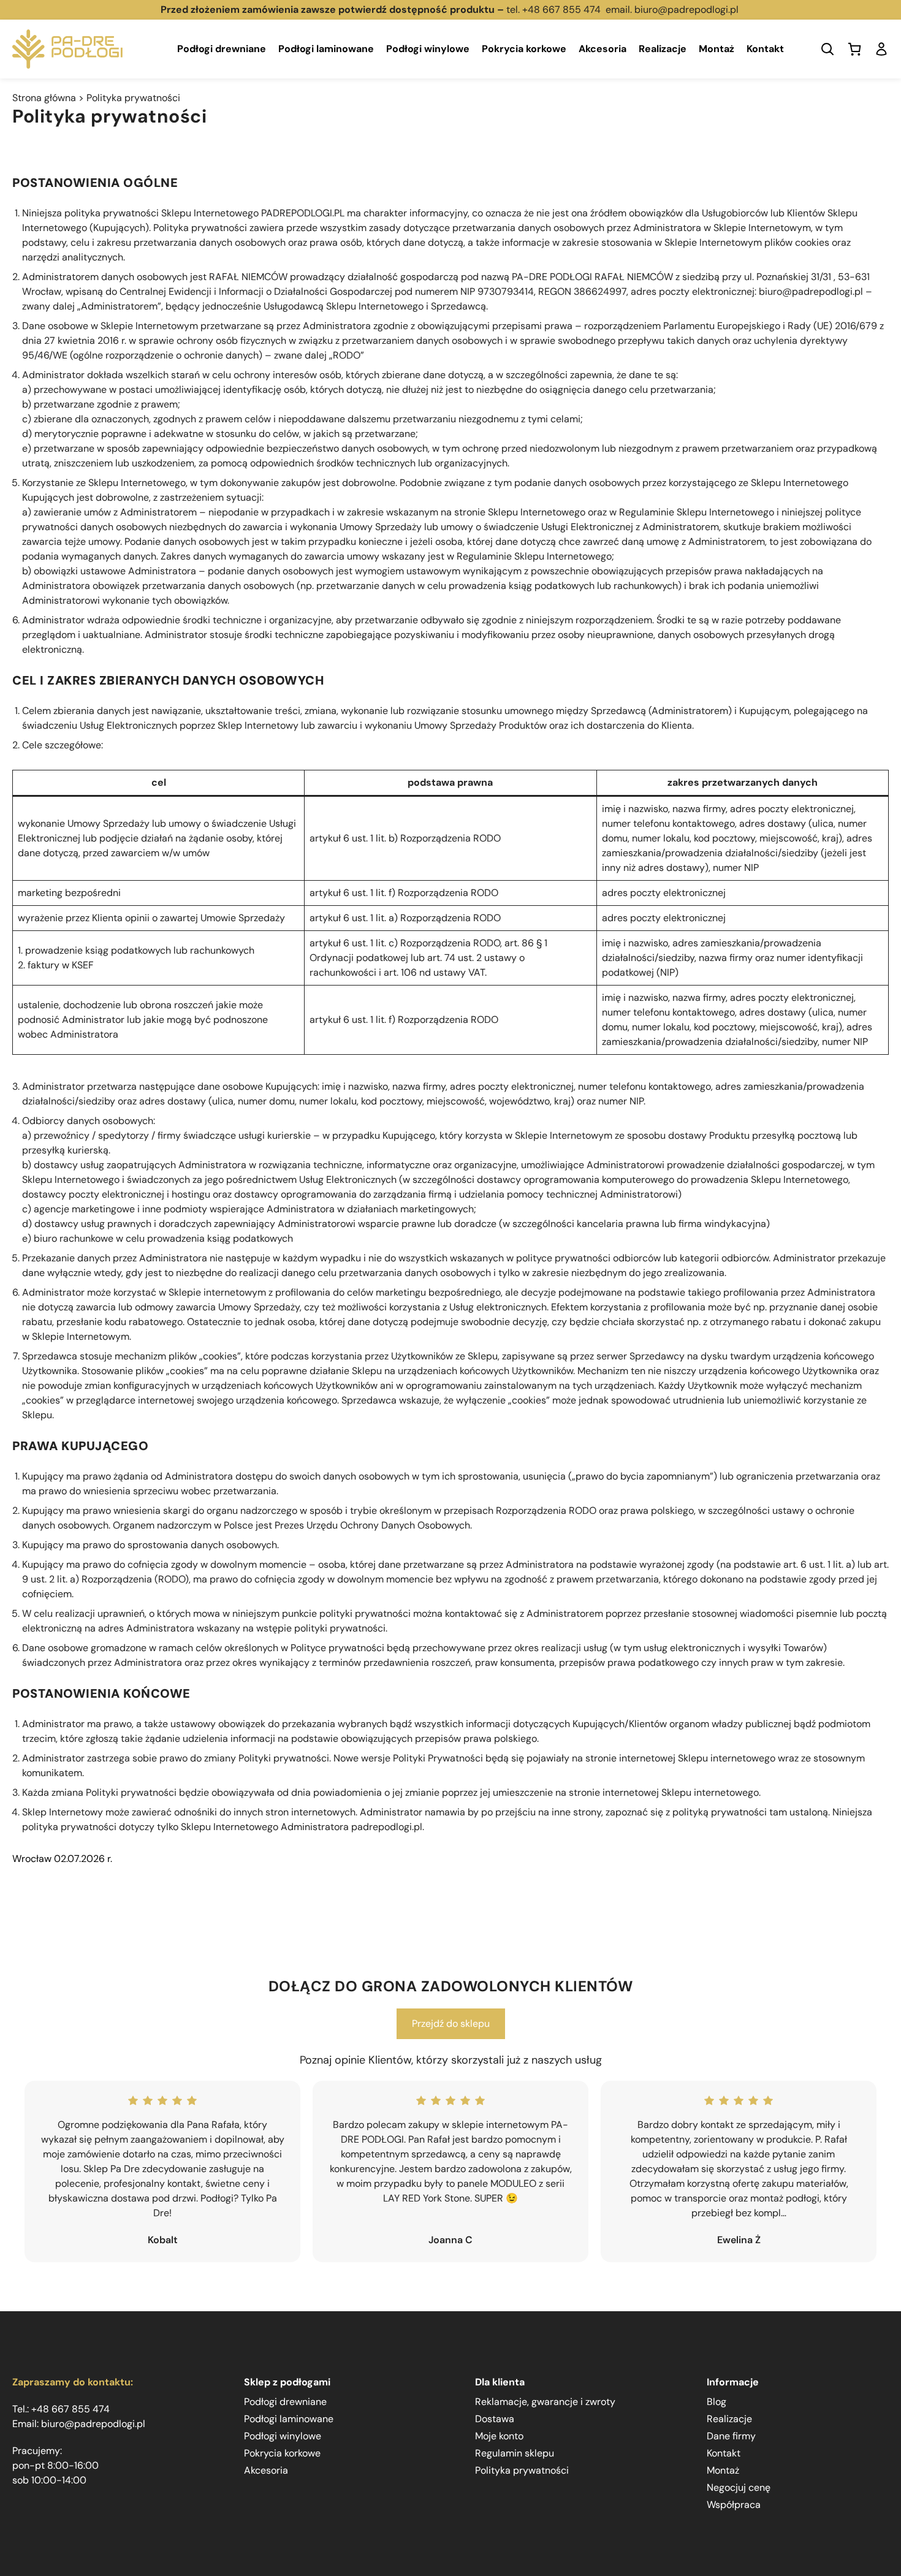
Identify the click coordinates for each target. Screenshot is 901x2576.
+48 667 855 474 (561, 9)
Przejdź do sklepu (451, 2023)
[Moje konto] (881, 49)
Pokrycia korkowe (524, 49)
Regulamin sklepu (515, 2453)
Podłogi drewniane (222, 49)
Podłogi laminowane (326, 49)
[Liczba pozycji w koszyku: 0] (854, 49)
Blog (717, 2402)
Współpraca (734, 2505)
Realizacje (663, 49)
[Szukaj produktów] (827, 49)
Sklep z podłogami (287, 2382)
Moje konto (499, 2436)
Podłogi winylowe (428, 49)
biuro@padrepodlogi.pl (688, 9)
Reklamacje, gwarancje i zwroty (545, 2402)
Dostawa (495, 2419)
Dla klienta (500, 2382)
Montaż (717, 49)
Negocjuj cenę (739, 2487)
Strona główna (44, 98)
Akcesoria (603, 49)
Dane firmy (731, 2436)
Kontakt (765, 49)
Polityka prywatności (522, 2470)
